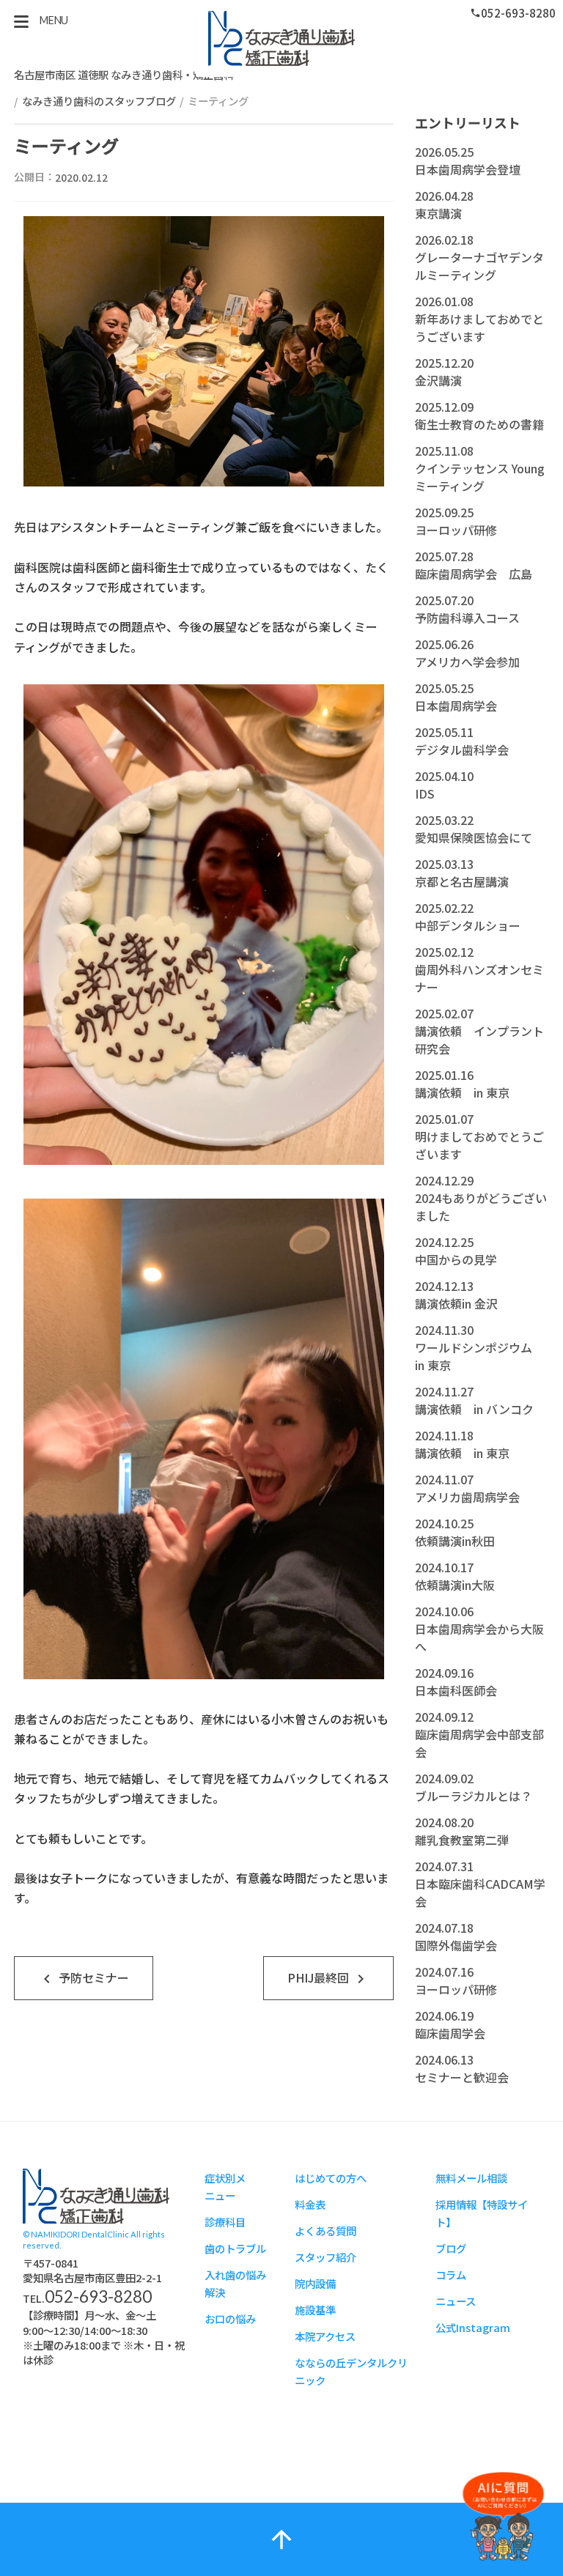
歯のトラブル (235, 2248)
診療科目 (225, 2222)
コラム (451, 2275)
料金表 (310, 2204)
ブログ (451, 2248)
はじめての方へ (331, 2178)
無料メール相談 (471, 2178)
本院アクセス (325, 2336)
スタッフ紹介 (325, 2257)
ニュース (456, 2301)
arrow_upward (281, 2539)
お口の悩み (230, 2318)
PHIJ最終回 (328, 1979)
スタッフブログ (96, 2196)
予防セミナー (84, 1979)
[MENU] (21, 21)
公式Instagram (473, 2327)
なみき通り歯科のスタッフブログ (99, 101)
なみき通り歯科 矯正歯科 (281, 38)
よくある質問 (325, 2231)
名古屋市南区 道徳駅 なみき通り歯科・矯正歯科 (124, 74)
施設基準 (315, 2310)
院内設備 (315, 2283)
